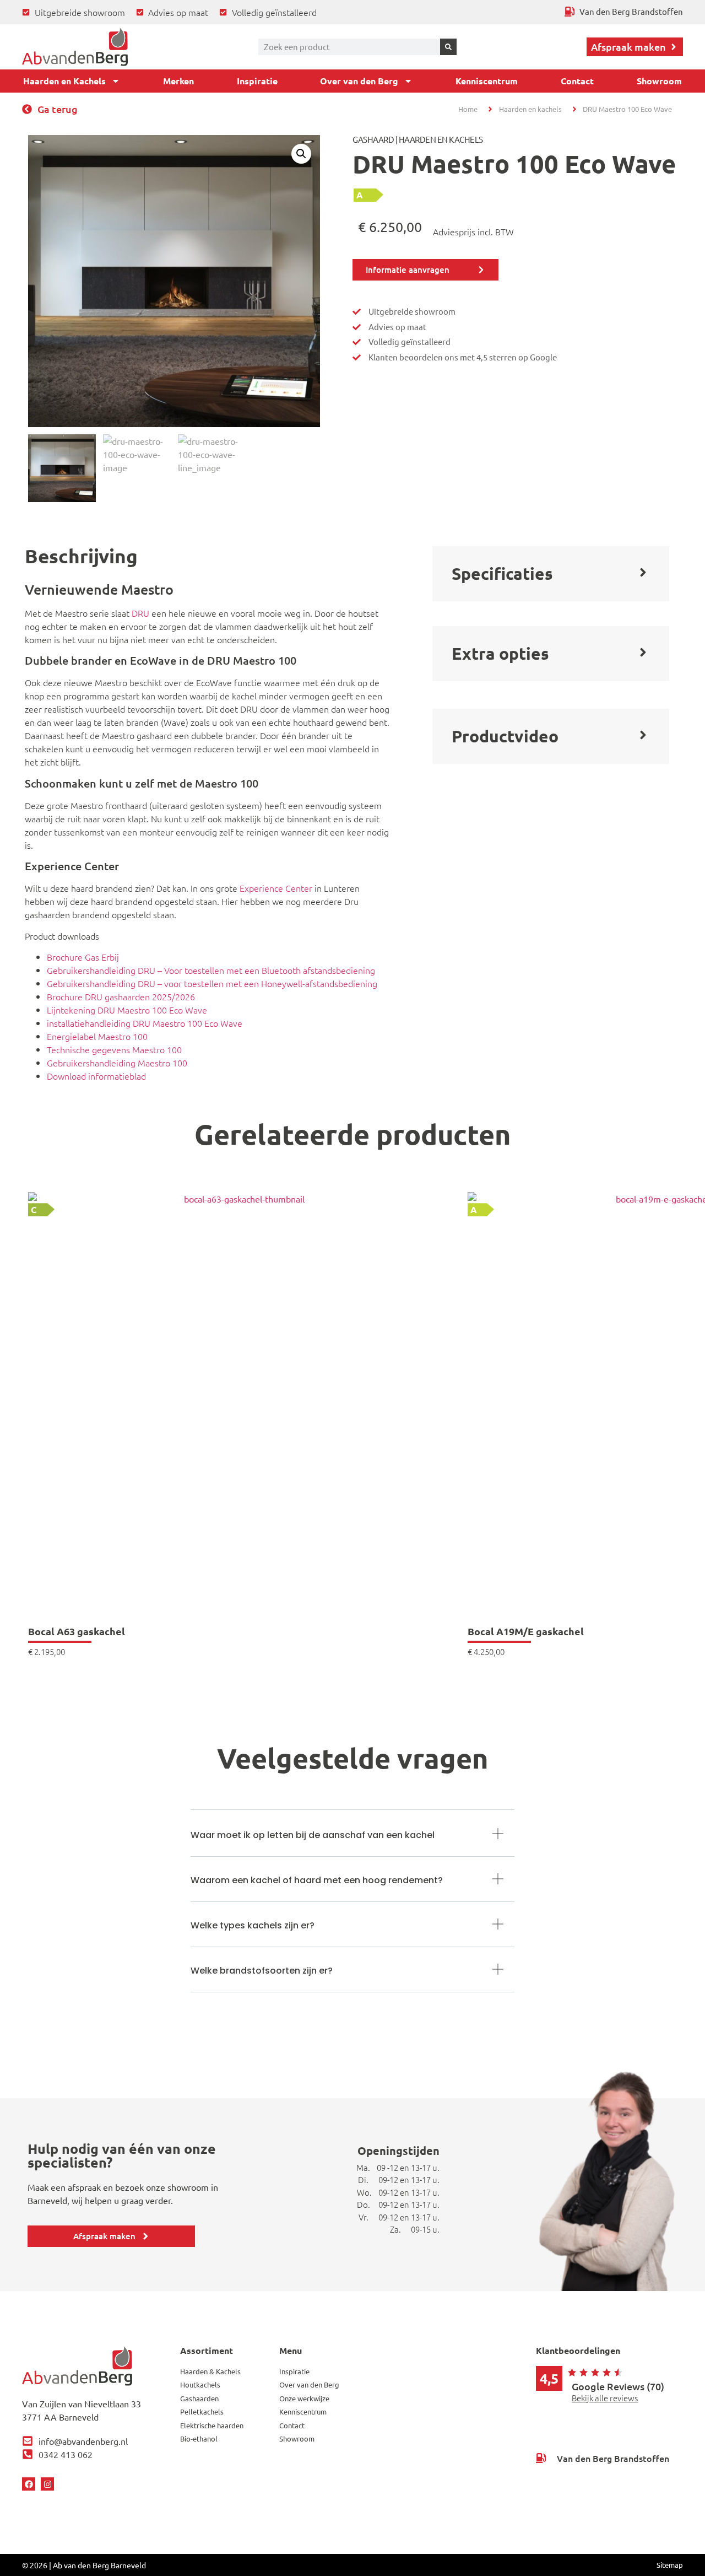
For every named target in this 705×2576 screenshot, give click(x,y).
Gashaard (373, 139)
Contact (577, 81)
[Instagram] (47, 2484)
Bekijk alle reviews (605, 2398)
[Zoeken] (448, 47)
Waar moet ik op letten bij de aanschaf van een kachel (313, 1835)
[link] (240, 1424)
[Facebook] (29, 2484)
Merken (178, 81)
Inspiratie (257, 81)
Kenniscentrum (487, 81)
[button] (301, 154)
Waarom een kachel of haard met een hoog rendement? (317, 1880)
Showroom (659, 81)
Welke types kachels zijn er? (253, 1925)
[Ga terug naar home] (75, 47)
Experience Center (276, 888)
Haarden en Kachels (64, 81)
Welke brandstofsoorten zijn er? (262, 1971)
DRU (140, 613)
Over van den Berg (359, 81)
